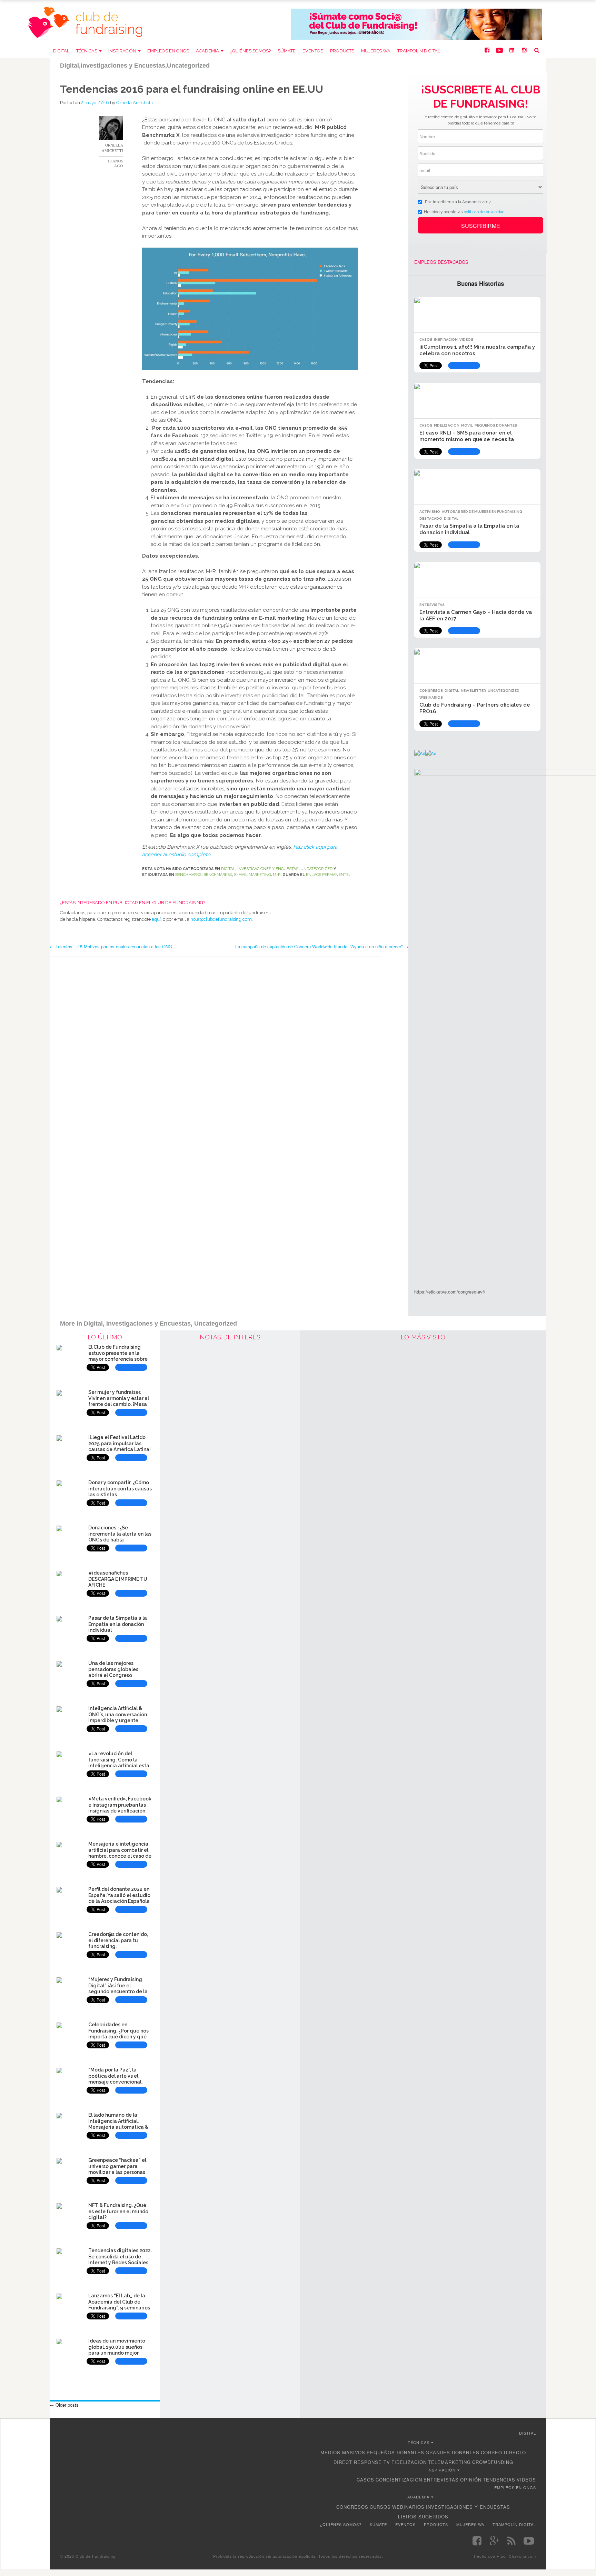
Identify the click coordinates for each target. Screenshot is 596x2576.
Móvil (467, 425)
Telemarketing (449, 2462)
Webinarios (431, 697)
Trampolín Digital (419, 51)
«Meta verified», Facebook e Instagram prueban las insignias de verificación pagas (120, 1808)
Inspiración (122, 51)
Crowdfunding (493, 2462)
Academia (207, 51)
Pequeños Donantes (496, 425)
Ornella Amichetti (135, 103)
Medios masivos (343, 2452)
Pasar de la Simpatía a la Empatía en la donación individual (469, 529)
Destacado (431, 518)
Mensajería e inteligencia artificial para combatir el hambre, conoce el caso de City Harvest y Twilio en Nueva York (120, 1856)
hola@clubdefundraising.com (221, 919)
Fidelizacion (447, 425)
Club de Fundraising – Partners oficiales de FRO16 (475, 708)
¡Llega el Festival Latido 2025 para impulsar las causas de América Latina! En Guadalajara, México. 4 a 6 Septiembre (120, 1450)
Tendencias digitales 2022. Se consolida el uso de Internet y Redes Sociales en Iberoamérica (120, 2260)
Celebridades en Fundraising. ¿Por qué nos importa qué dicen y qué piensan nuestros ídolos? (118, 2034)
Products (342, 51)
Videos (466, 340)
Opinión (471, 2480)
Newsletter (473, 691)
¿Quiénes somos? (250, 51)
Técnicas (87, 51)
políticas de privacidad (484, 212)
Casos (426, 340)
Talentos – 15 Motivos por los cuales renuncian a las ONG (111, 946)
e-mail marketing (252, 875)
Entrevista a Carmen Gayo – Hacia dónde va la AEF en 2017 (476, 615)
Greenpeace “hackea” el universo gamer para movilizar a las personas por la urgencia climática (118, 2169)
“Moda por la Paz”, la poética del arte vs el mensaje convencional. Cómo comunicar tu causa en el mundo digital (119, 2082)
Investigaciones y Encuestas (268, 869)
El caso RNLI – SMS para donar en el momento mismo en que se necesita (467, 436)
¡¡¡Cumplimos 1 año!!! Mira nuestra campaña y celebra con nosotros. (477, 350)
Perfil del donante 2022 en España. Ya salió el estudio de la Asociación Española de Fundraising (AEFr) (119, 1898)
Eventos (313, 51)
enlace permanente (327, 875)
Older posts (64, 2405)
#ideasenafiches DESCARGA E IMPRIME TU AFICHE (118, 1579)
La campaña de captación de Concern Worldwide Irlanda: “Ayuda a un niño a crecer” (322, 946)
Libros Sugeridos (423, 2517)
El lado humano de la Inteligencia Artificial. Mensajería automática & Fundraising (118, 2124)
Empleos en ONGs (168, 51)
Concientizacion (399, 2480)
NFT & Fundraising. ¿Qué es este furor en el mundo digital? (118, 2211)
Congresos (431, 691)
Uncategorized (316, 869)
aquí (156, 919)
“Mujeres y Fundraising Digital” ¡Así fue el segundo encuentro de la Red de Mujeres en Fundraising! (118, 1992)
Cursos (380, 2507)
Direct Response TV (362, 2462)
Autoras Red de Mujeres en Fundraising (482, 512)
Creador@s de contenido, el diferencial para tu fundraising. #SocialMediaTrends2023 (118, 1943)
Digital (61, 51)
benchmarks (188, 875)
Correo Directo (503, 2452)
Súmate (287, 51)
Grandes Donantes (453, 2452)
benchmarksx (218, 875)
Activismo (430, 512)
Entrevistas (432, 605)
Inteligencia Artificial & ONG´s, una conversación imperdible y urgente (118, 1715)
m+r (277, 875)
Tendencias (499, 2480)
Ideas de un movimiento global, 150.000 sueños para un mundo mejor (117, 2347)
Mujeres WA (376, 51)
